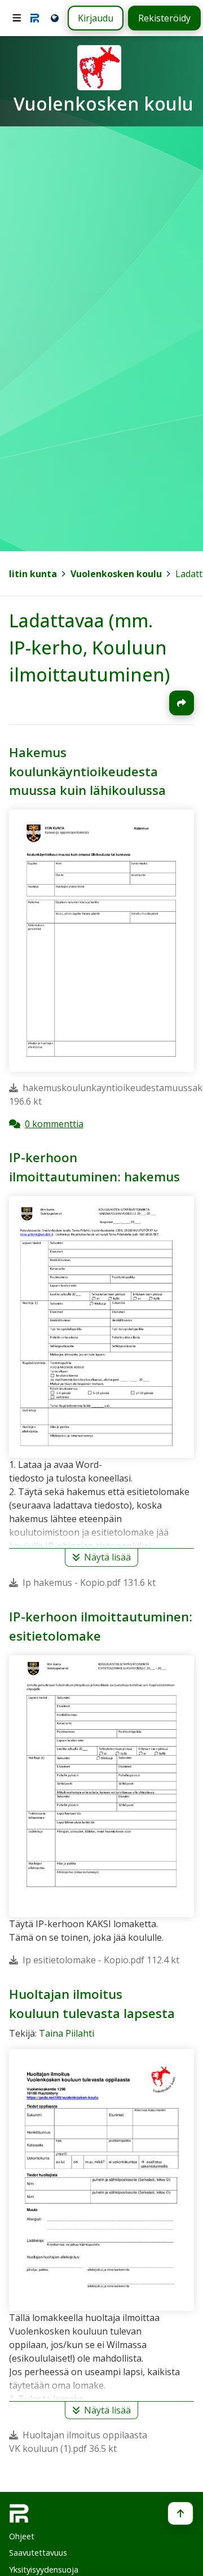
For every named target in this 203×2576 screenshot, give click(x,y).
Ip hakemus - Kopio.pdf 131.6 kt (89, 1582)
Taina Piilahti (67, 2033)
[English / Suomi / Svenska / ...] (54, 18)
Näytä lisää (107, 1558)
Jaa (182, 703)
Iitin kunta (33, 574)
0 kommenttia (54, 1123)
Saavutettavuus (38, 2553)
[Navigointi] (17, 18)
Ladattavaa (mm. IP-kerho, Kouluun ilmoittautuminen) (89, 647)
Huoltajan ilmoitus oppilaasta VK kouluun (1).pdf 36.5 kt (78, 2442)
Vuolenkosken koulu (116, 574)
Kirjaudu (96, 18)
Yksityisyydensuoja (44, 2570)
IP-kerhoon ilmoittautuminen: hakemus (94, 1167)
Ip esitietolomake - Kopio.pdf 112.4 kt (101, 1960)
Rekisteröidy (164, 18)
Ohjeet (22, 2536)
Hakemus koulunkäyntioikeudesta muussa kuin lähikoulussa (87, 771)
